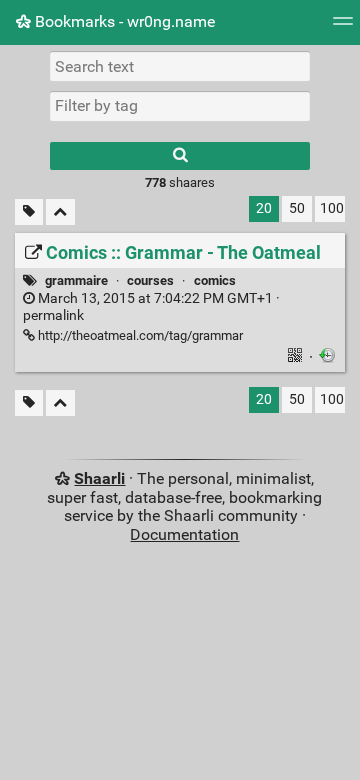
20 (264, 208)
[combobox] (180, 106)
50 (297, 208)
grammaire (76, 280)
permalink (151, 307)
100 (332, 208)
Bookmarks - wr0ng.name (123, 21)
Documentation (184, 534)
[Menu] (343, 27)
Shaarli (99, 478)
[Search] (180, 156)
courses (150, 280)
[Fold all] (60, 212)
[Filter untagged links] (29, 212)
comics (215, 280)
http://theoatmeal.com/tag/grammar (139, 335)
